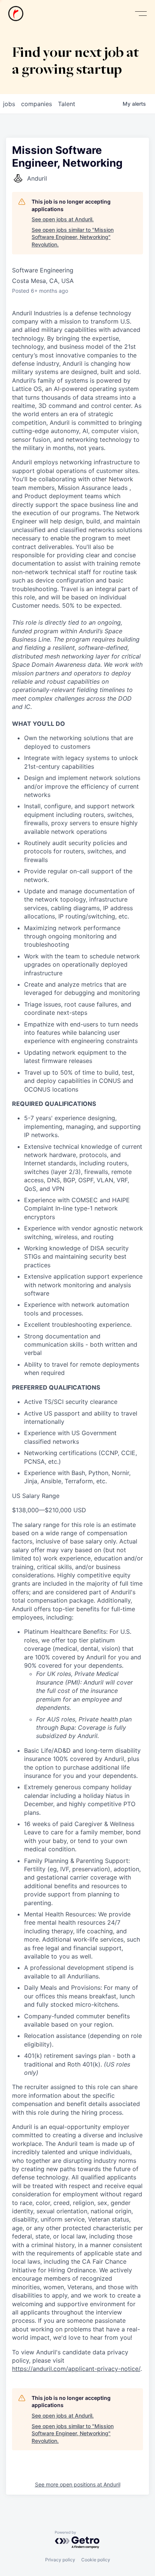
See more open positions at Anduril (78, 2484)
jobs (9, 104)
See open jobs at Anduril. (63, 219)
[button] (141, 14)
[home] (16, 14)
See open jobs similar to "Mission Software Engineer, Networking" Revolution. (73, 237)
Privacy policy (60, 2560)
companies (36, 104)
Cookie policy (96, 2560)
